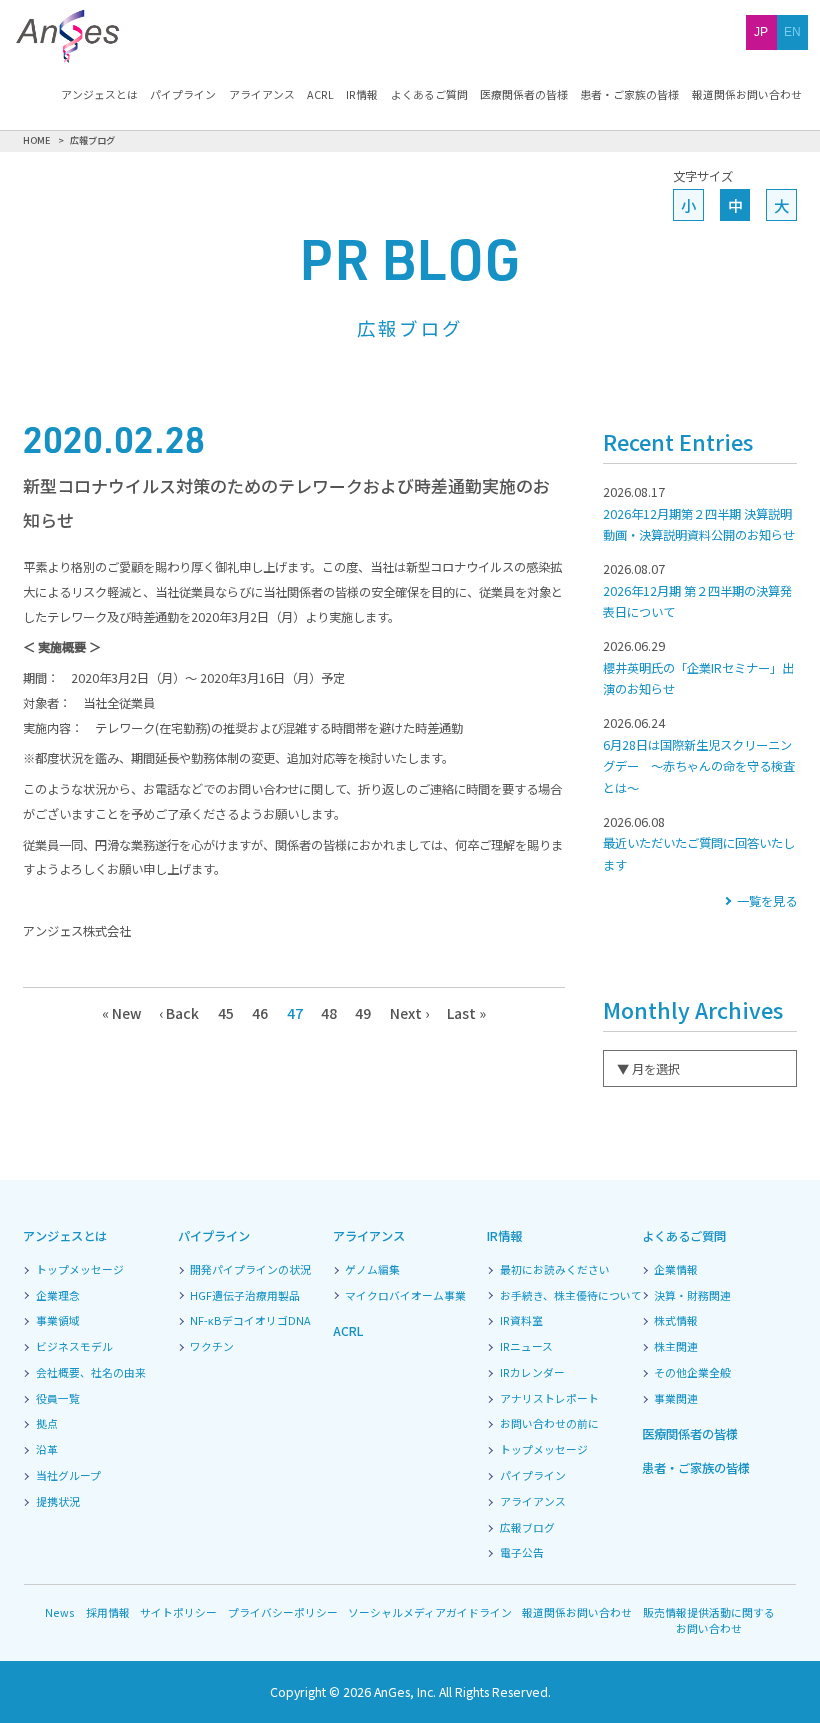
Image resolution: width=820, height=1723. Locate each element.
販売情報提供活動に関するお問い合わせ (709, 1620)
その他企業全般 (692, 1373)
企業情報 (676, 1270)
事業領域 (58, 1321)
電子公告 (522, 1553)
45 (226, 1013)
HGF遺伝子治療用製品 (245, 1296)
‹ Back (179, 1013)
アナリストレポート (549, 1399)
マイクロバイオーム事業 (405, 1296)
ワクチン (212, 1347)
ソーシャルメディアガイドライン (430, 1612)
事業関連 (676, 1399)
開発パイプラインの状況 (250, 1270)
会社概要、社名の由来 (91, 1373)
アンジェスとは (99, 95)
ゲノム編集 (372, 1270)
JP (761, 32)
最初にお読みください (555, 1270)
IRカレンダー (532, 1373)
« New (121, 1013)
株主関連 (676, 1347)
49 (363, 1013)
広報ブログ (527, 1528)
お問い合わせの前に (549, 1424)
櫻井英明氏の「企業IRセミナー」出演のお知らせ (698, 667)
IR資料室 (521, 1321)
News (60, 1612)
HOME (37, 140)
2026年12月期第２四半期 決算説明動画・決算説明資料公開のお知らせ (699, 513)
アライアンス (262, 95)
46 (260, 1013)
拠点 (47, 1424)
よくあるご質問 (429, 95)
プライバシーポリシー (283, 1612)
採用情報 (108, 1612)
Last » (466, 1013)
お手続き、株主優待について (571, 1296)
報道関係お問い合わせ (747, 95)
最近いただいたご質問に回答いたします (699, 843)
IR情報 (362, 95)
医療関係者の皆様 (524, 95)
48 (329, 1013)
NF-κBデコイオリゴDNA (250, 1321)
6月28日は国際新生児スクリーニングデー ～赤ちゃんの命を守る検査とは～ (699, 755)
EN (792, 32)
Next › (409, 1013)
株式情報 (676, 1321)
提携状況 (58, 1502)
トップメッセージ (80, 1270)
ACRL (320, 95)
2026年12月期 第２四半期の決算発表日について (697, 590)
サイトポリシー (178, 1612)
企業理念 (58, 1296)
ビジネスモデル (74, 1347)
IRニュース (526, 1347)
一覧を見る (766, 901)
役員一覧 (58, 1399)
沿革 (47, 1450)
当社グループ (68, 1476)
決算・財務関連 (692, 1296)
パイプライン (183, 95)
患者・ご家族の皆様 (629, 95)
